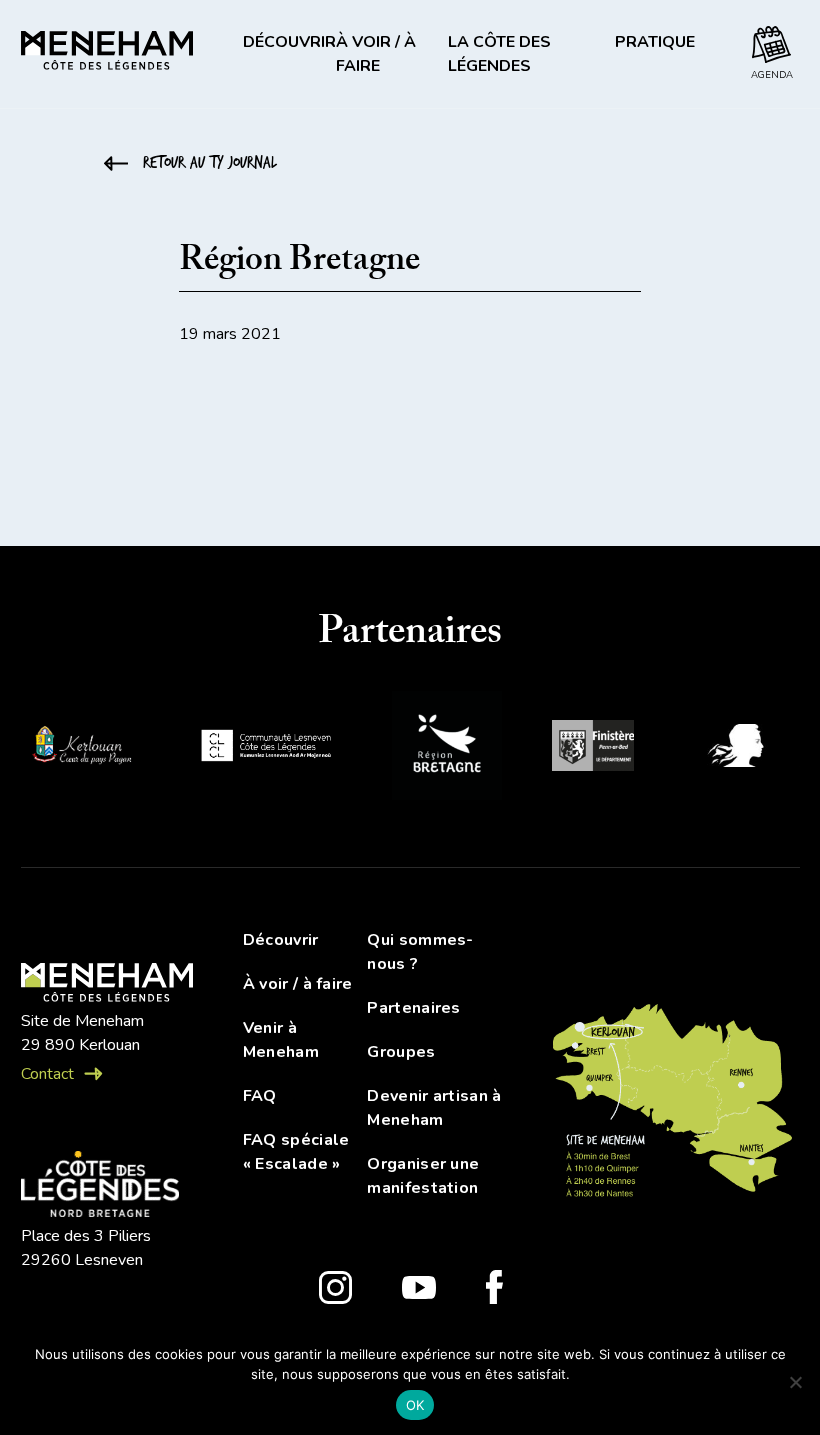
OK (415, 1405)
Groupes (401, 1052)
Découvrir (281, 940)
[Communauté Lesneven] (266, 748)
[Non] (795, 1382)
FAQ (260, 1096)
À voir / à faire (298, 984)
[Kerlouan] (81, 749)
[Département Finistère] (593, 749)
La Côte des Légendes (499, 54)
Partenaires (413, 1008)
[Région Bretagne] (447, 749)
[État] (742, 748)
